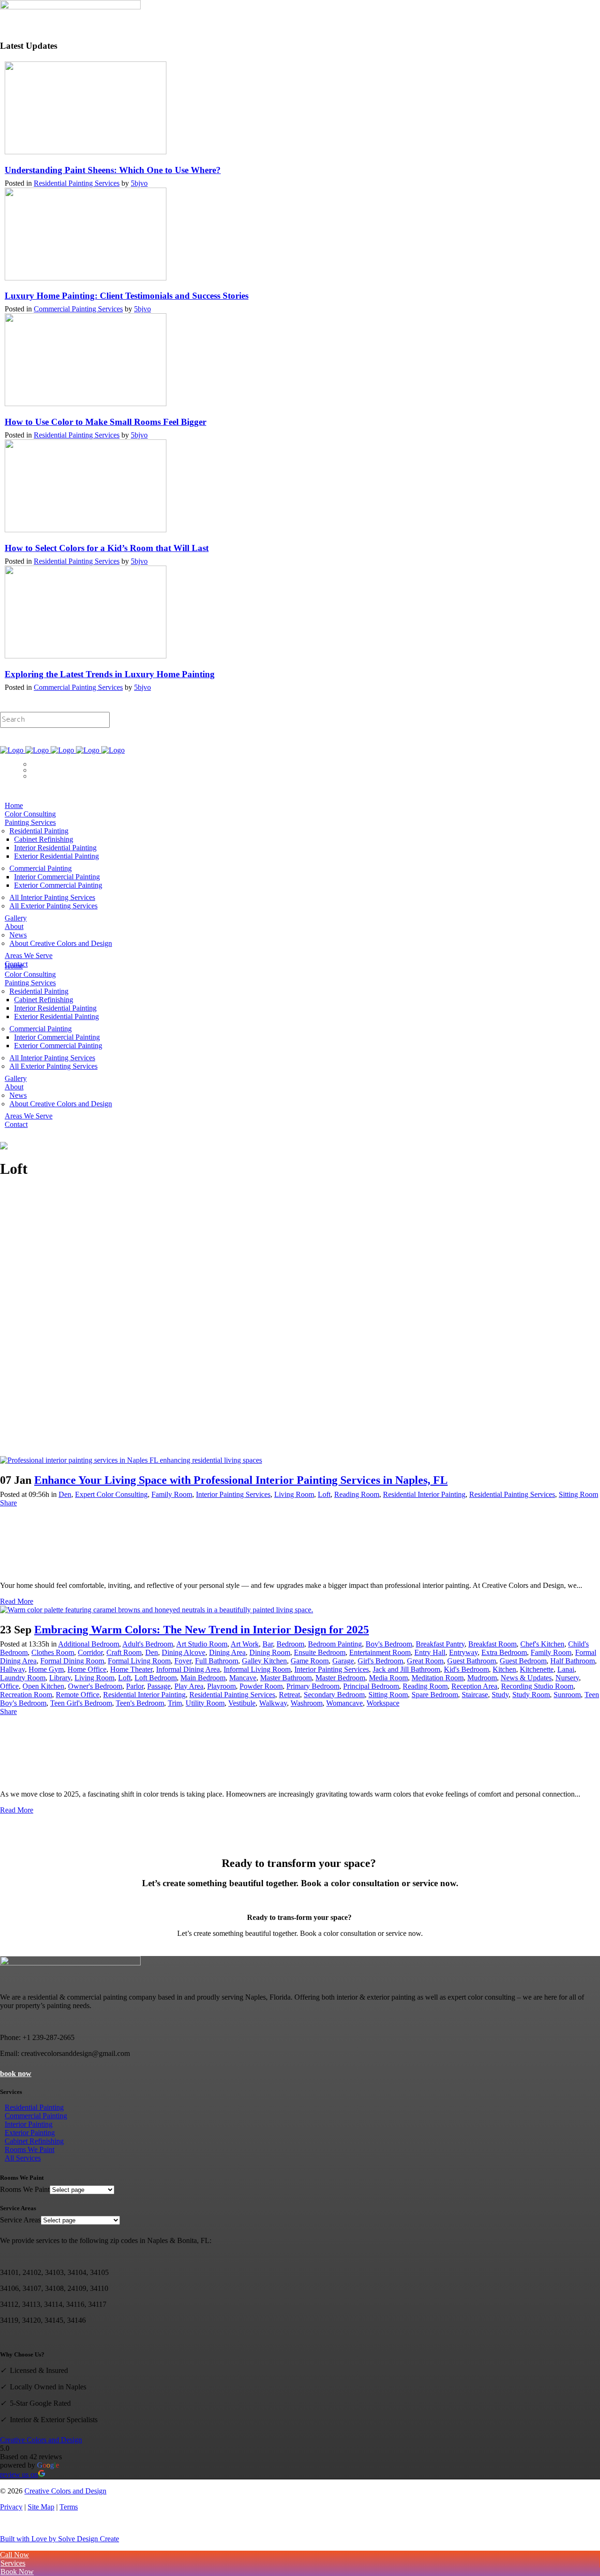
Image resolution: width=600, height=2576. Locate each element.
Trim (175, 1703)
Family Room (172, 1494)
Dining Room (270, 1652)
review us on (19, 2474)
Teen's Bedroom (140, 1703)
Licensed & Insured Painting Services (56, 742)
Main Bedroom (203, 1678)
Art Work (245, 1644)
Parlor (135, 1686)
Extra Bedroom (504, 1652)
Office (9, 1686)
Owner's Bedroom (95, 1686)
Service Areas (20, 2220)
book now (16, 2074)
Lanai (566, 1669)
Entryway (463, 1652)
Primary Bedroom (313, 1686)
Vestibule (242, 1703)
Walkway (273, 1703)
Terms (69, 2507)
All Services (23, 2158)
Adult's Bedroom (148, 1644)
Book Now (17, 759)
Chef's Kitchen (542, 1644)
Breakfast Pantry (440, 1644)
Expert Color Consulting (111, 1494)
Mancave (243, 1678)
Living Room (294, 1494)
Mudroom (482, 1678)
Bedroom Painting (335, 1644)
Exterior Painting (30, 2133)
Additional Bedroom (89, 1644)
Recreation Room (26, 1695)
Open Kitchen (43, 1686)
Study (500, 1695)
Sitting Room (578, 1494)
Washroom (307, 1703)
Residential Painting (34, 2107)
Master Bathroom (286, 1678)
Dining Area (227, 1652)
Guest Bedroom (523, 1661)
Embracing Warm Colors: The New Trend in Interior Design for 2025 (202, 1630)
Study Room (531, 1695)
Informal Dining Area (188, 1669)
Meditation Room (438, 1678)
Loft (324, 1494)
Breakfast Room (492, 1644)
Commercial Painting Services (78, 309)
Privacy (11, 2507)
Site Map (41, 2507)
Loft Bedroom (156, 1678)
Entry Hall (430, 1652)
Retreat (289, 1695)
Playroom (221, 1686)
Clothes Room (53, 1652)
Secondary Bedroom (334, 1695)
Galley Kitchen (264, 1661)
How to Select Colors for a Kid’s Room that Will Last (107, 548)
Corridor (90, 1652)
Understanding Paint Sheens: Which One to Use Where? (113, 170)
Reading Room (357, 1494)
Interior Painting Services (233, 1494)
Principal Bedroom (371, 1686)
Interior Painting (29, 2124)
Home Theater (131, 1669)
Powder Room (261, 1686)
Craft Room (124, 1652)
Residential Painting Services (77, 183)
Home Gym (46, 1669)
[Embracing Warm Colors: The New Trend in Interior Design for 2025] (157, 1610)
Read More (17, 1601)
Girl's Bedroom (380, 1661)
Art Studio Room (202, 1644)
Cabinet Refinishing (34, 2141)
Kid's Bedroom (466, 1669)
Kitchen (504, 1669)
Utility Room (205, 1703)
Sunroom (567, 1695)
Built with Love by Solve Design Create (60, 2539)
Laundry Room (23, 1678)
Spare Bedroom (435, 1695)
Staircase (475, 1695)
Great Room (425, 1661)
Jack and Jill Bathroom (406, 1669)
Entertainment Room (380, 1652)
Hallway (12, 1669)
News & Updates (526, 1678)
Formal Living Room (139, 1661)
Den (65, 1494)
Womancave (345, 1703)
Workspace (383, 1703)
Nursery (567, 1678)
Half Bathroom (573, 1661)
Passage (159, 1686)
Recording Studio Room (537, 1686)
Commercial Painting (36, 2116)
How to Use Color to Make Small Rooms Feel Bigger (105, 422)
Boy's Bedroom (389, 1644)
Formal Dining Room (72, 1661)
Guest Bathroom (472, 1661)
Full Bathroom (217, 1661)
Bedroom (290, 1644)
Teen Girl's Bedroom (81, 1703)
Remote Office (78, 1695)
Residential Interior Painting (424, 1494)
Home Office (87, 1669)
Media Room (388, 1678)
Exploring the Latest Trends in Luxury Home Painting (110, 674)
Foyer (183, 1661)
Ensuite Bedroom (320, 1652)
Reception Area (474, 1686)
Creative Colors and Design (41, 2440)
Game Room (310, 1661)
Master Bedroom (340, 1678)
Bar (268, 1644)
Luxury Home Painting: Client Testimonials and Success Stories (127, 296)
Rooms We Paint (30, 2149)
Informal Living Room (257, 1669)
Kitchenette (537, 1669)
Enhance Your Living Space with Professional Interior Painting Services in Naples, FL (241, 1480)
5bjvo (139, 183)
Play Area (189, 1686)
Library (60, 1678)
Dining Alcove (184, 1652)
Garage (343, 1661)
